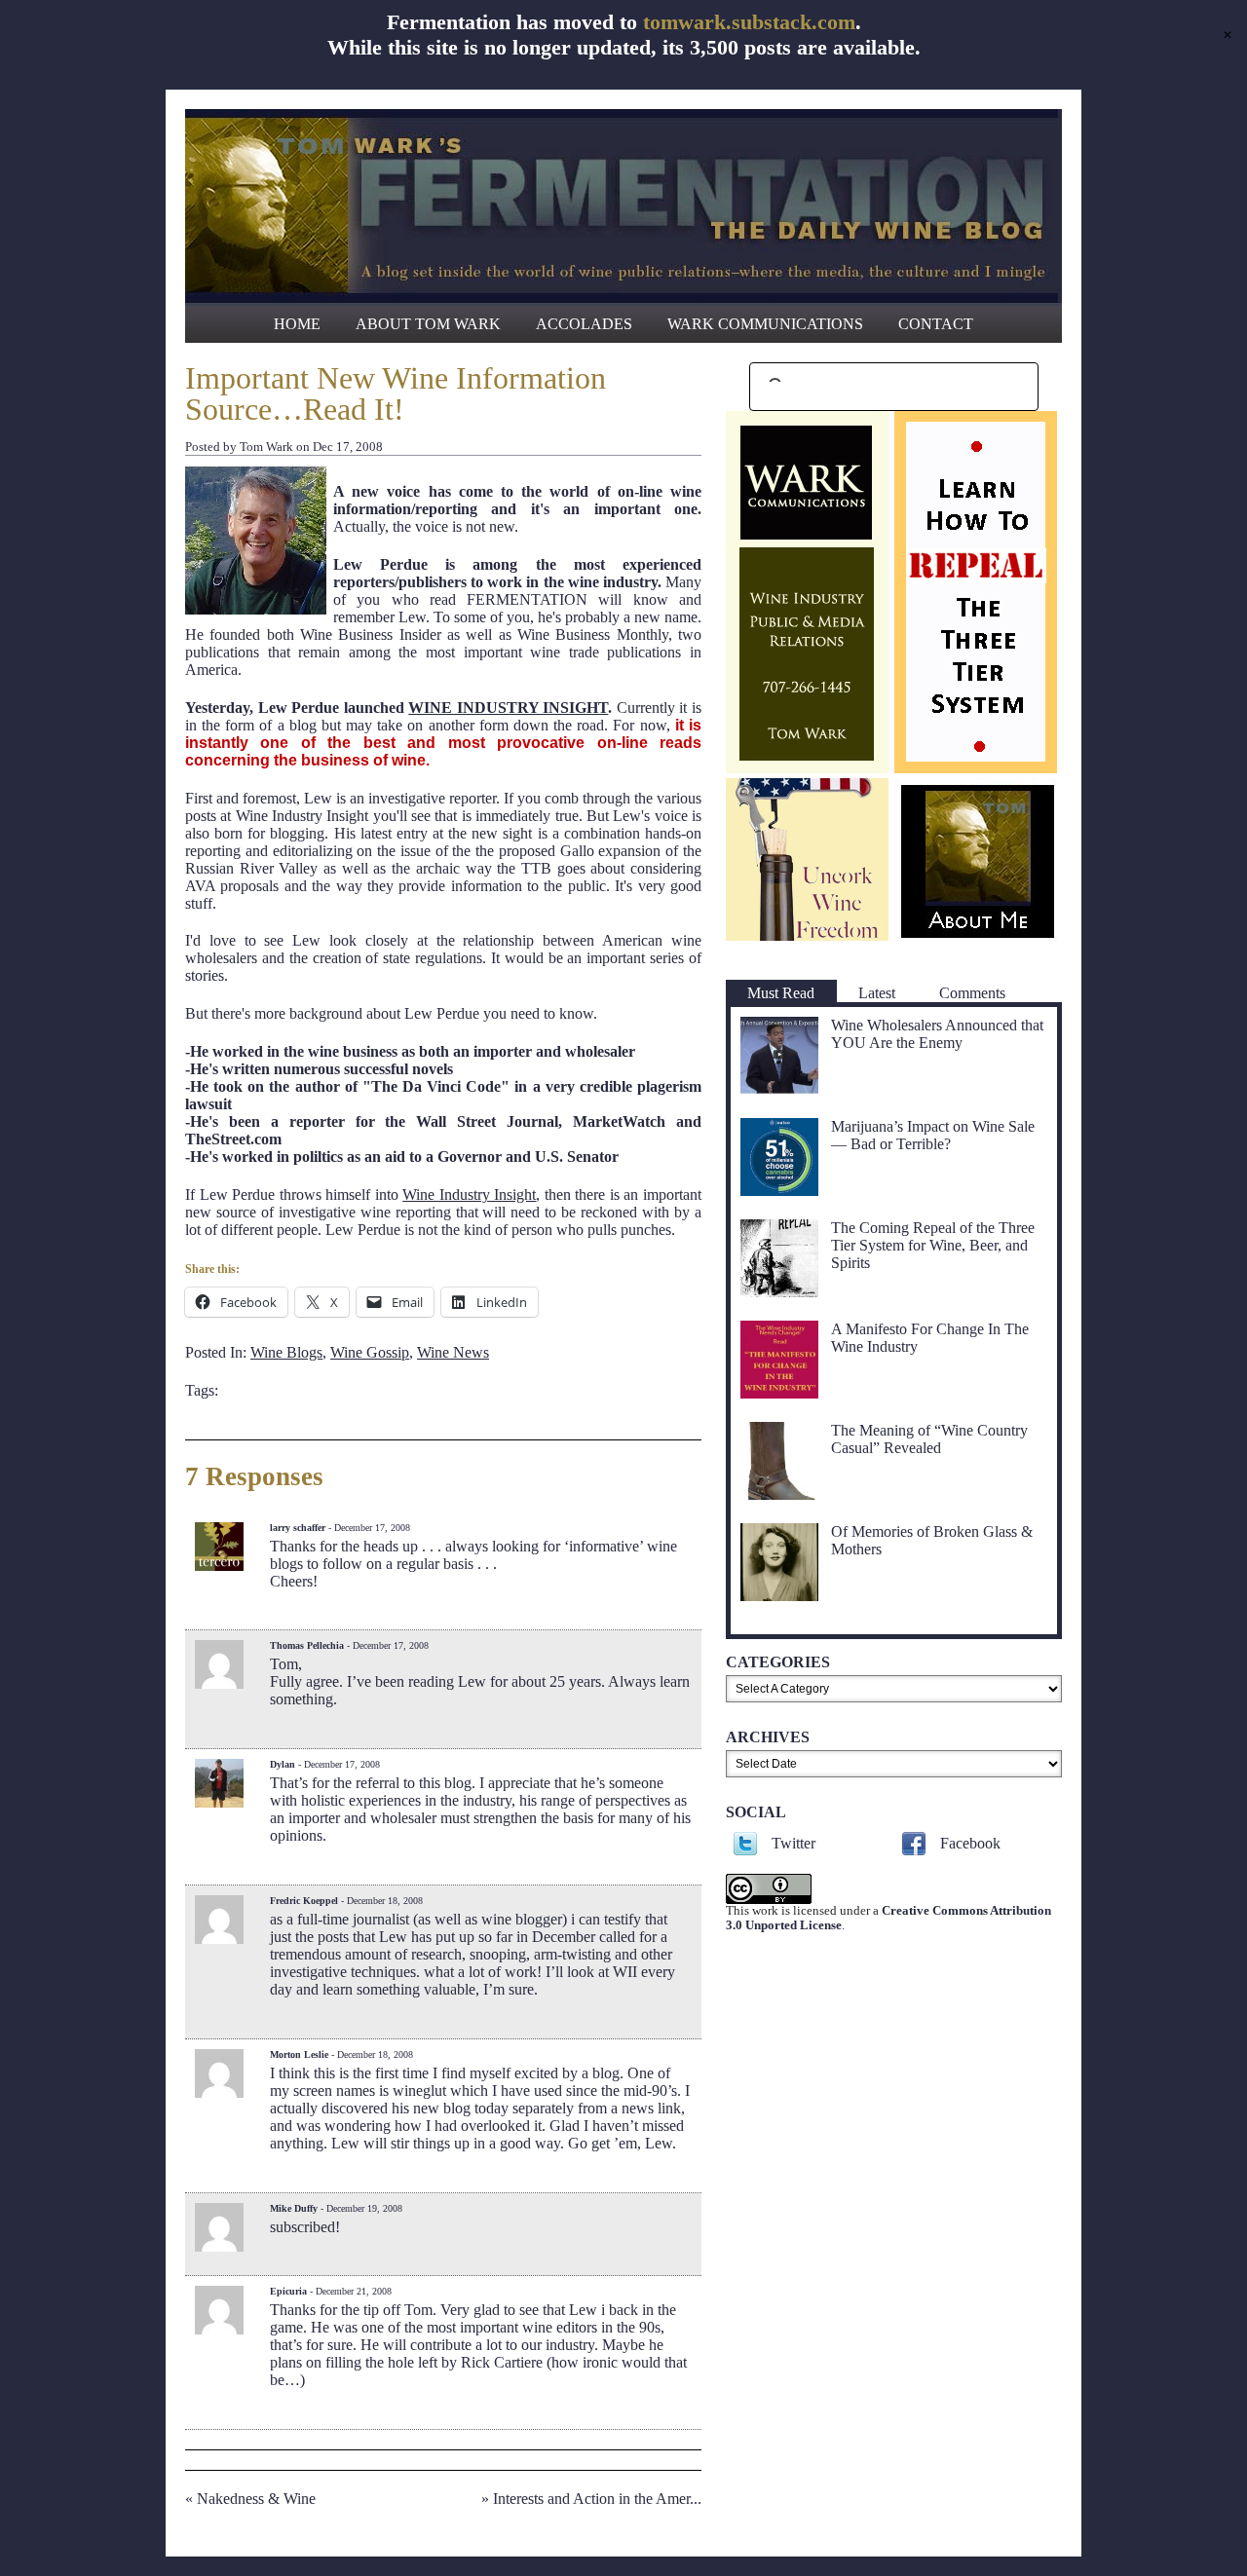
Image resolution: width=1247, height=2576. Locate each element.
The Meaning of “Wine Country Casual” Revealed (929, 1439)
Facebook (970, 1843)
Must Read (781, 993)
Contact (936, 324)
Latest (877, 993)
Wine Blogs (286, 1352)
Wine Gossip (370, 1352)
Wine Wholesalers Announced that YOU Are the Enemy (937, 1034)
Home (297, 324)
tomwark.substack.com (749, 22)
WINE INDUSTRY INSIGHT (508, 708)
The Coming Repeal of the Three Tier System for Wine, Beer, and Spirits (933, 1245)
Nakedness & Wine (256, 2499)
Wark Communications (765, 324)
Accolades (584, 324)
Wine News (453, 1352)
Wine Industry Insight (469, 1195)
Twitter (794, 1843)
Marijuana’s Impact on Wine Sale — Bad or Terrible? (933, 1135)
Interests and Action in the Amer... (597, 2499)
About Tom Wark (428, 324)
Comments (972, 993)
